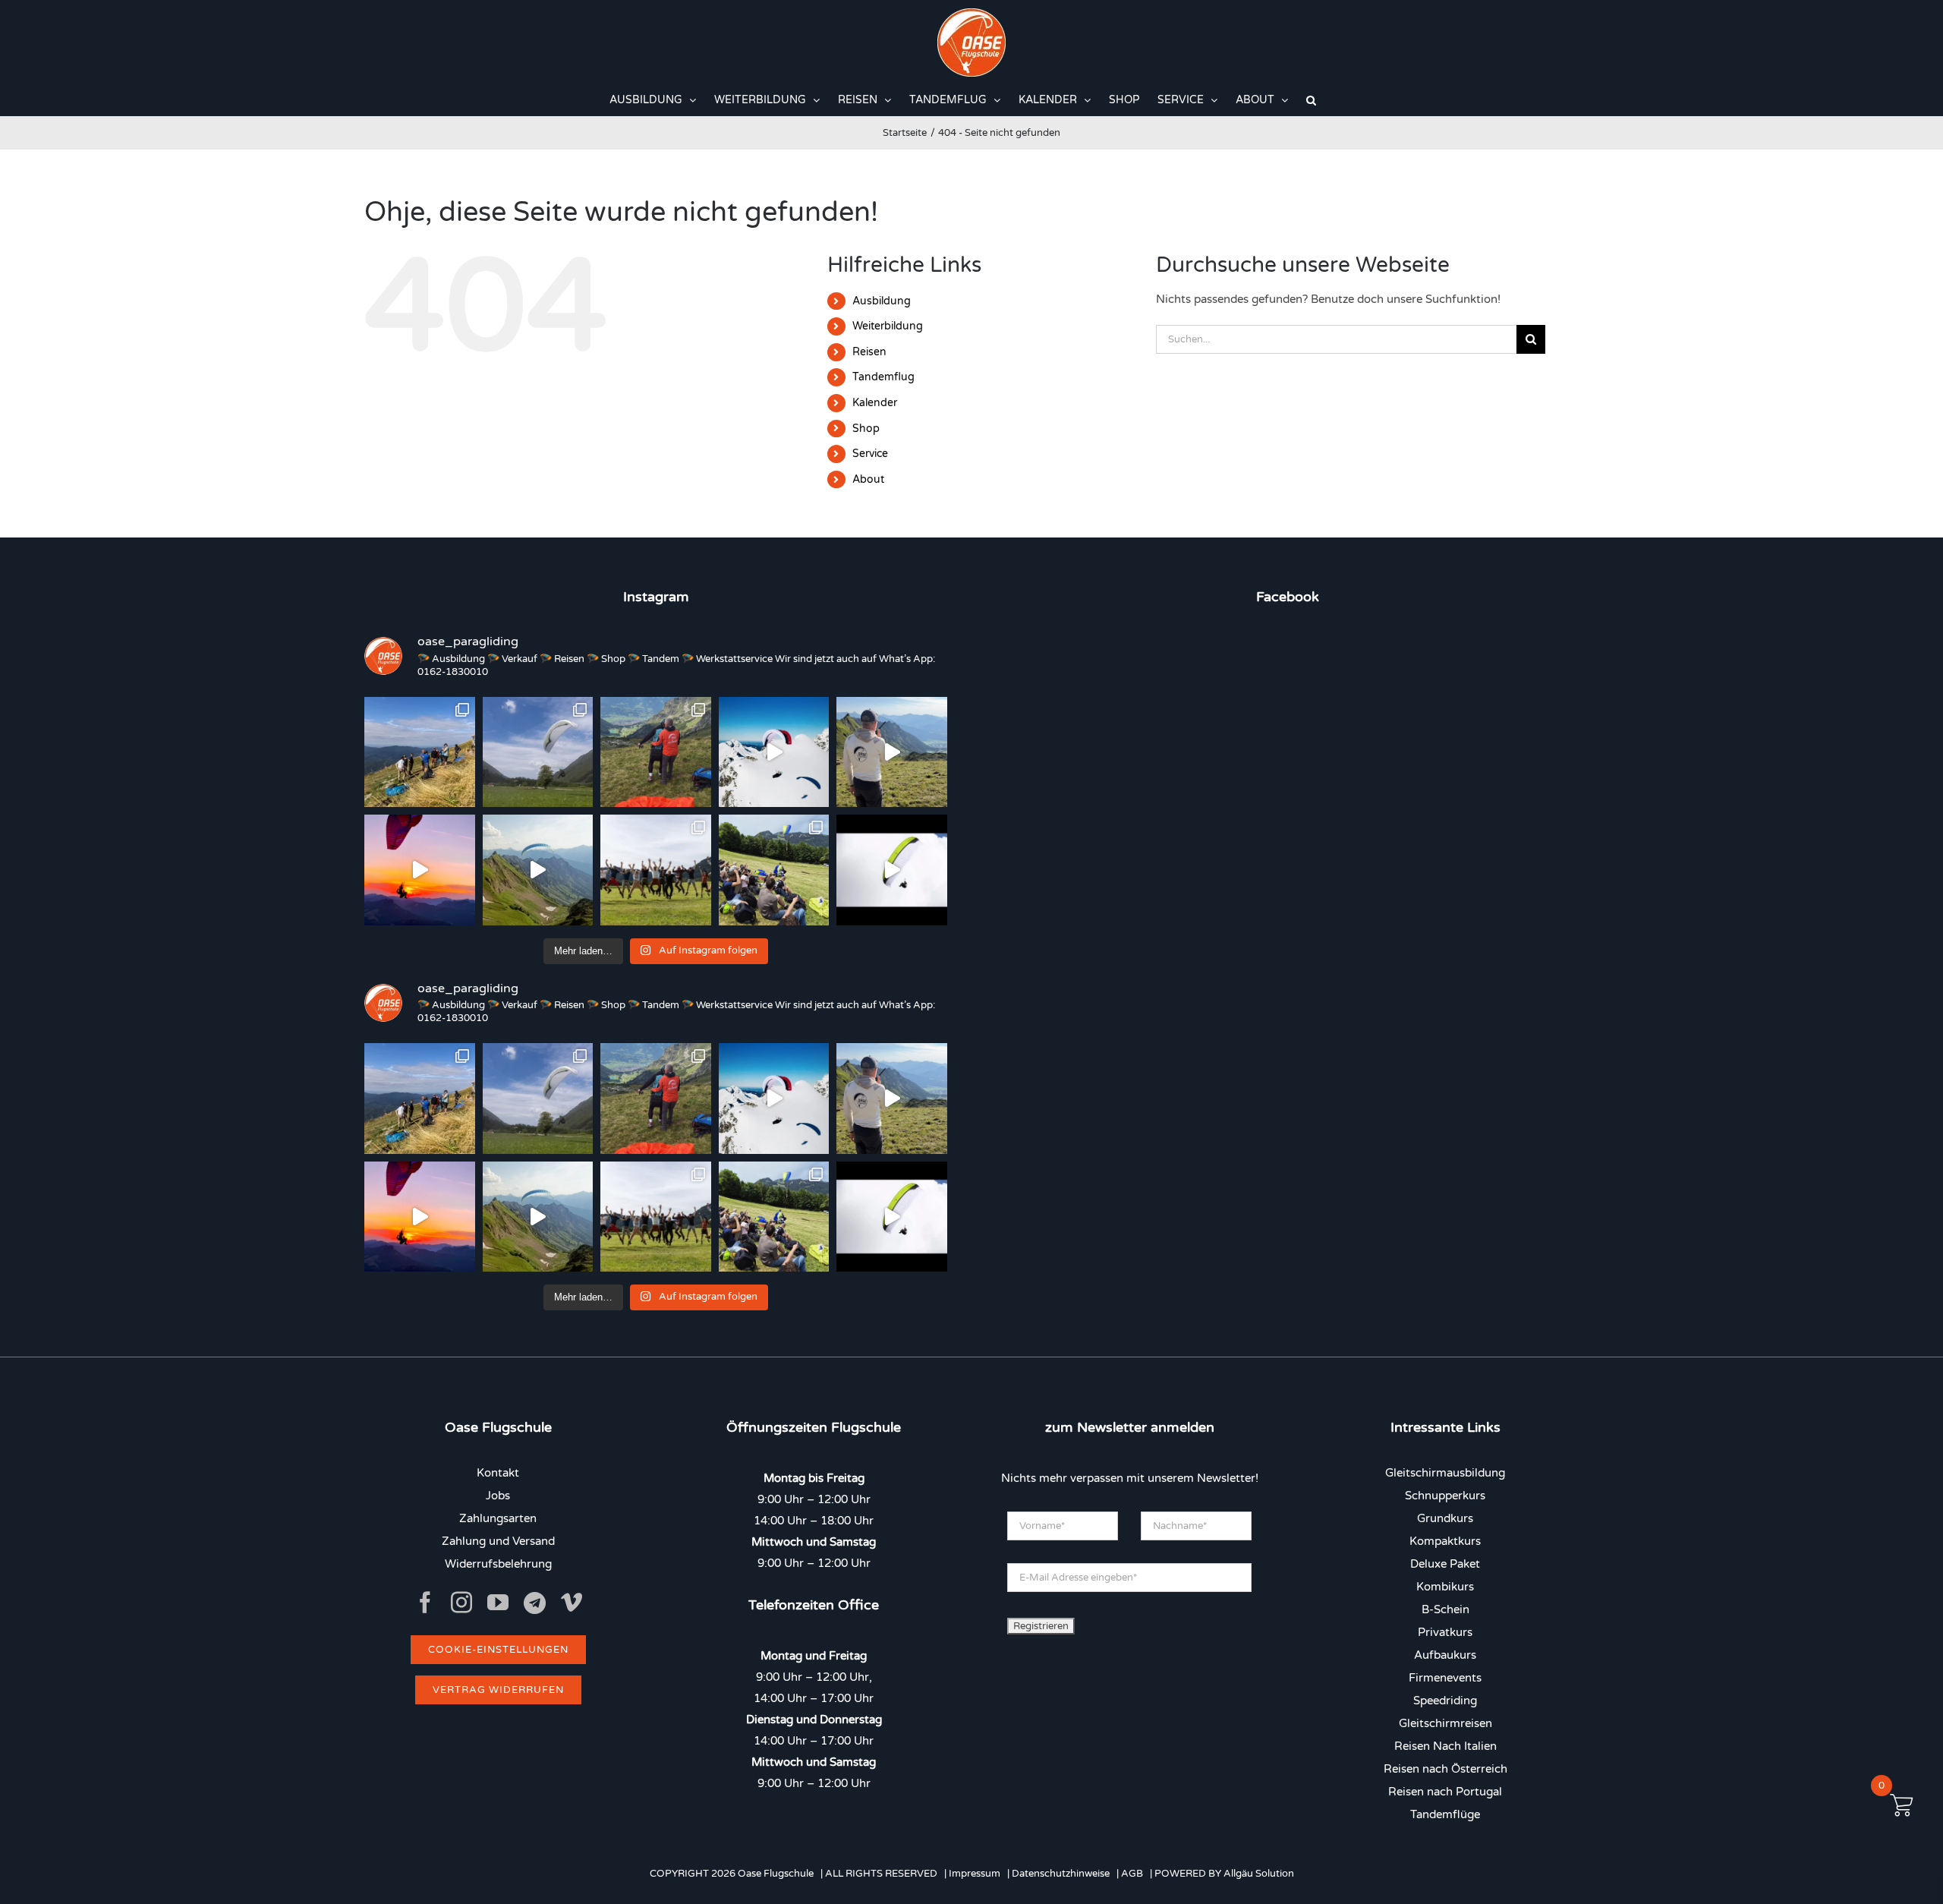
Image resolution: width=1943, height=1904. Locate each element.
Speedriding (1445, 1701)
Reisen (869, 352)
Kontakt (498, 1473)
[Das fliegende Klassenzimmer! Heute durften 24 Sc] (774, 870)
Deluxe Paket (1445, 1564)
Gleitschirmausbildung (1445, 1473)
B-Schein (1445, 1609)
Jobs (498, 1496)
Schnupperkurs (1445, 1496)
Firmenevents (1445, 1678)
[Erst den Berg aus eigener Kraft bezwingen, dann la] (420, 870)
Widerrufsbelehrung (498, 1564)
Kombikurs (1445, 1587)
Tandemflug (883, 377)
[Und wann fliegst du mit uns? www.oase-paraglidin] (656, 752)
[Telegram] (535, 1603)
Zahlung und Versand (498, 1541)
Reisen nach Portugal (1445, 1792)
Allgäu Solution (1259, 1874)
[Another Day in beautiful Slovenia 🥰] (420, 752)
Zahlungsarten (498, 1518)
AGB (1132, 1874)
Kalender (875, 403)
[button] (1311, 100)
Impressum (975, 1874)
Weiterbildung (888, 326)
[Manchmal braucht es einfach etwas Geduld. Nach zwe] (538, 870)
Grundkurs (1445, 1518)
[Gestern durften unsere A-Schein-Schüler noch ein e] (892, 752)
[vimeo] (572, 1603)
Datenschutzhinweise (1061, 1874)
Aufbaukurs (1445, 1655)
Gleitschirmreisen (1445, 1723)
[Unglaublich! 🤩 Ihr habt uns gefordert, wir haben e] (656, 870)
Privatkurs (1445, 1632)
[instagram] (461, 1603)
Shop (866, 429)
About (868, 479)
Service (870, 454)
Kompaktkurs (1445, 1541)
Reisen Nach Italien (1445, 1746)
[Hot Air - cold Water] (538, 752)
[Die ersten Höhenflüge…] (892, 870)
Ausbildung (882, 301)
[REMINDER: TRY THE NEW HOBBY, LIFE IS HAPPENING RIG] (774, 752)
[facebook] (425, 1603)
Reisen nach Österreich (1445, 1769)
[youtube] (498, 1603)
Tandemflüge (1445, 1814)
